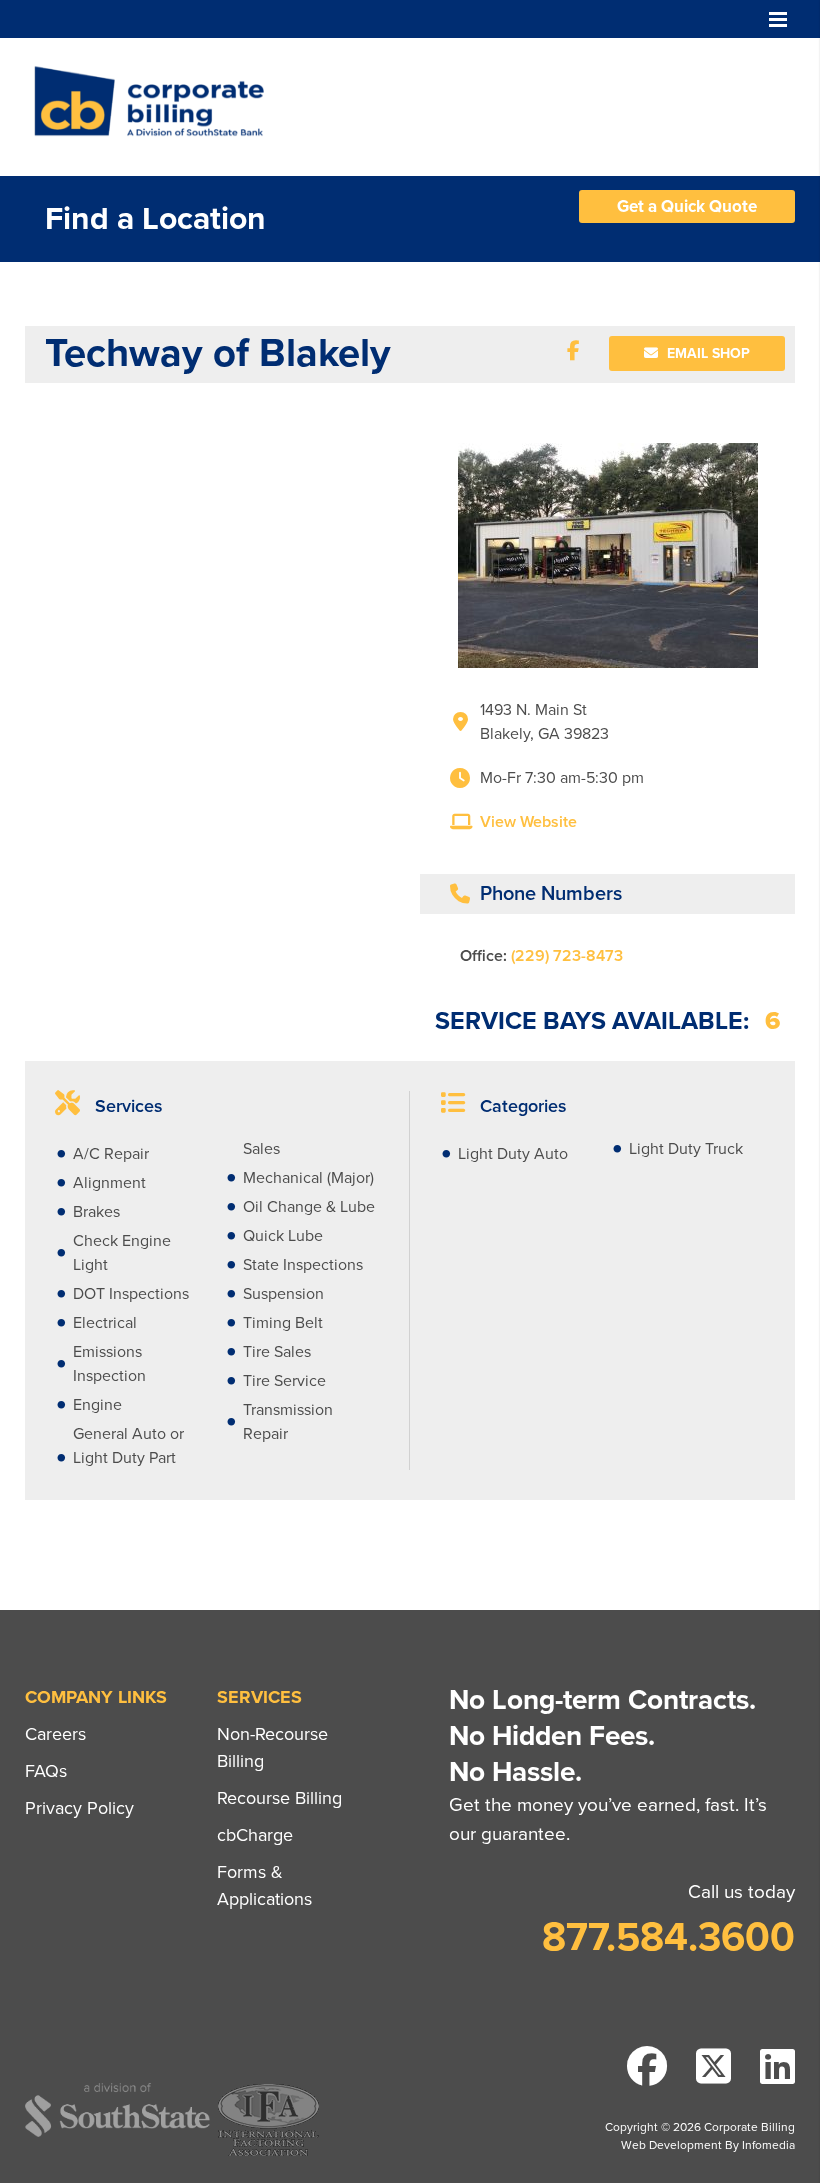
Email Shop (706, 353)
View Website (528, 822)
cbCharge (255, 1835)
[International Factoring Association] (268, 2153)
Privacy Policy (79, 1808)
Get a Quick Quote (687, 206)
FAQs (46, 1771)
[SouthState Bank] (117, 2133)
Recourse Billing (279, 1798)
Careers (55, 1734)
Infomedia (768, 2145)
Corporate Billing (156, 107)
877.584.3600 (668, 1937)
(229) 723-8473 (567, 956)
